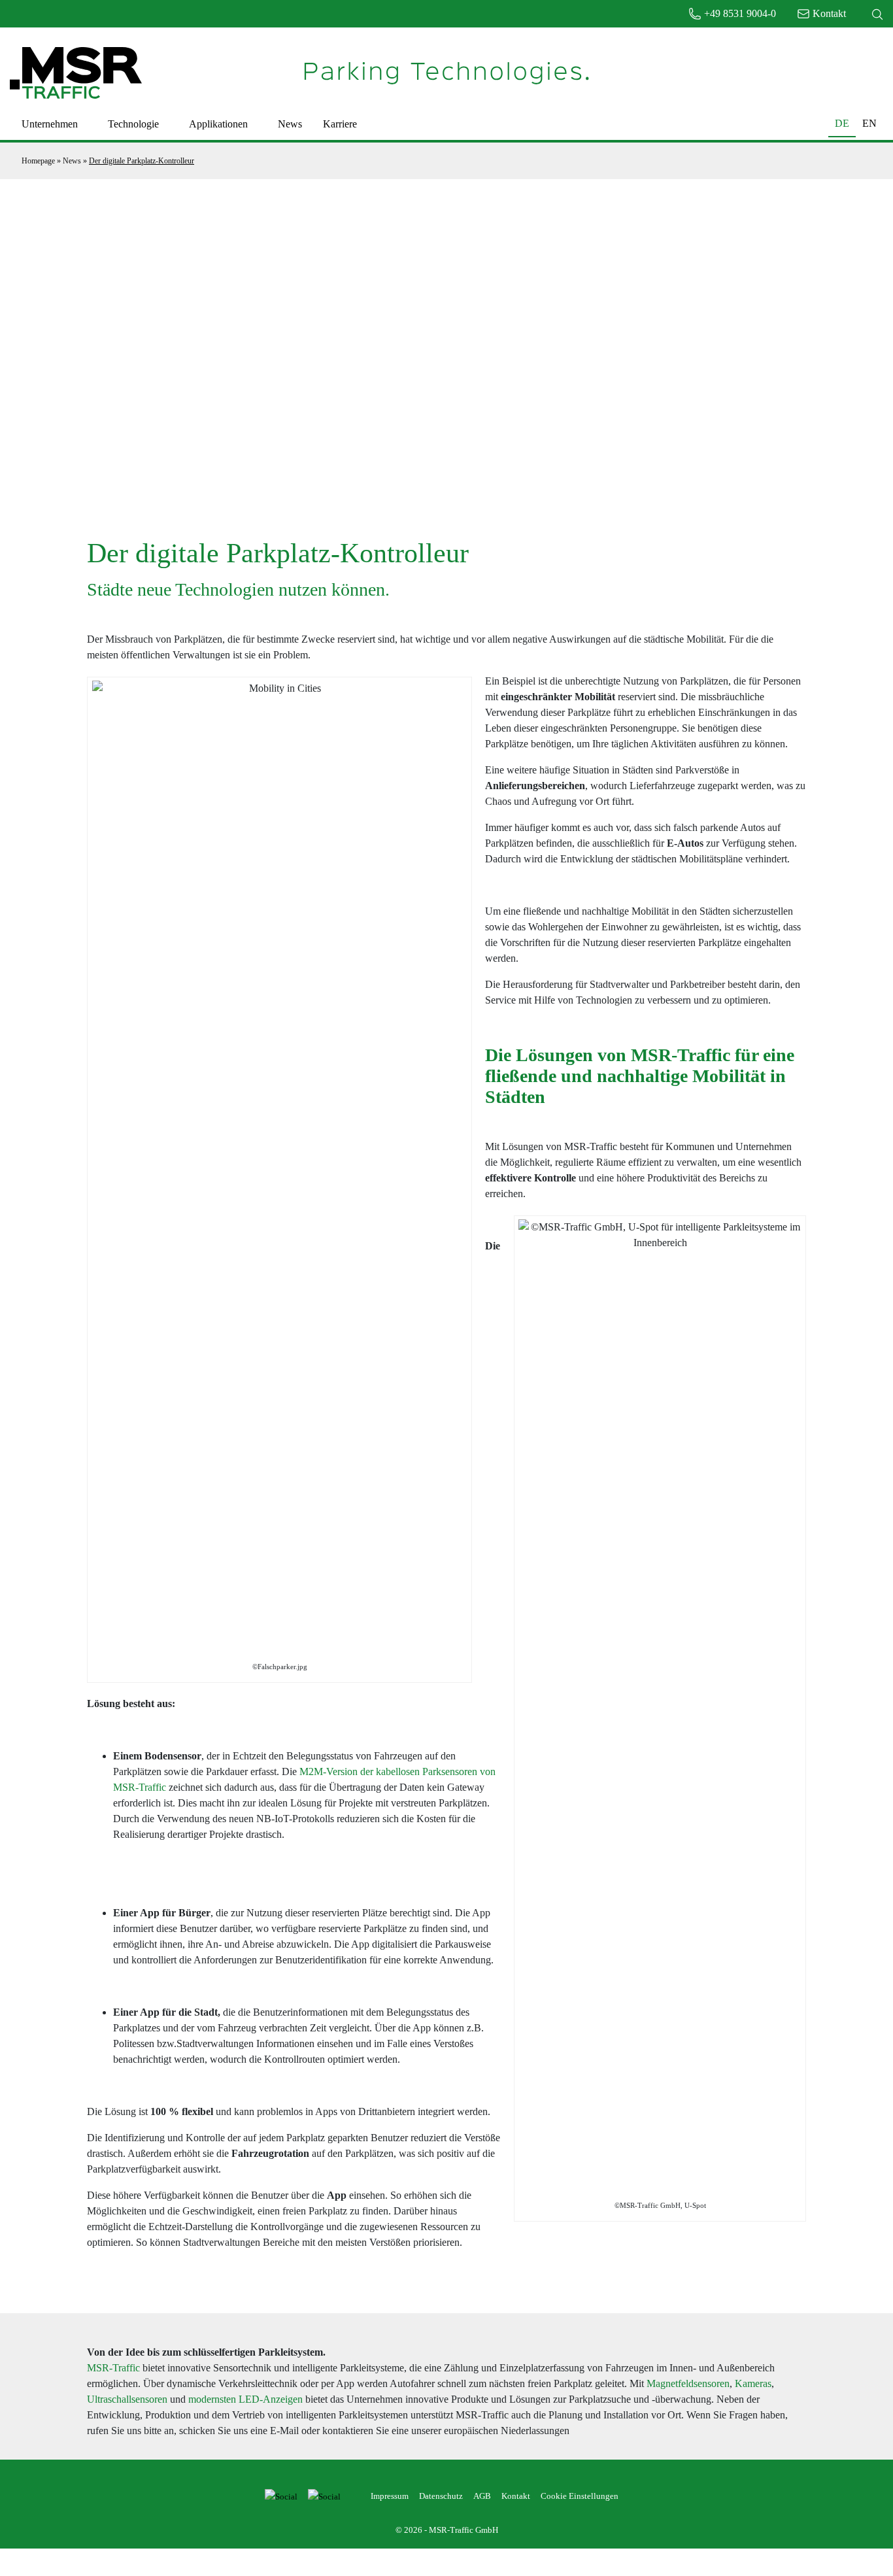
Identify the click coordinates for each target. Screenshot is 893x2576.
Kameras (753, 2383)
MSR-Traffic (113, 2368)
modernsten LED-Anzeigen (245, 2399)
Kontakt (516, 2496)
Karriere (340, 124)
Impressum (390, 2496)
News (290, 124)
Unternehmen (50, 124)
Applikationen (218, 124)
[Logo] (76, 72)
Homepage (38, 161)
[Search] (877, 14)
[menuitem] (842, 123)
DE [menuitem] (842, 124)
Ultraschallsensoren (127, 2399)
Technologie (133, 124)
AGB (482, 2496)
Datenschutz (441, 2496)
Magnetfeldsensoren (688, 2383)
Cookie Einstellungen (580, 2496)
